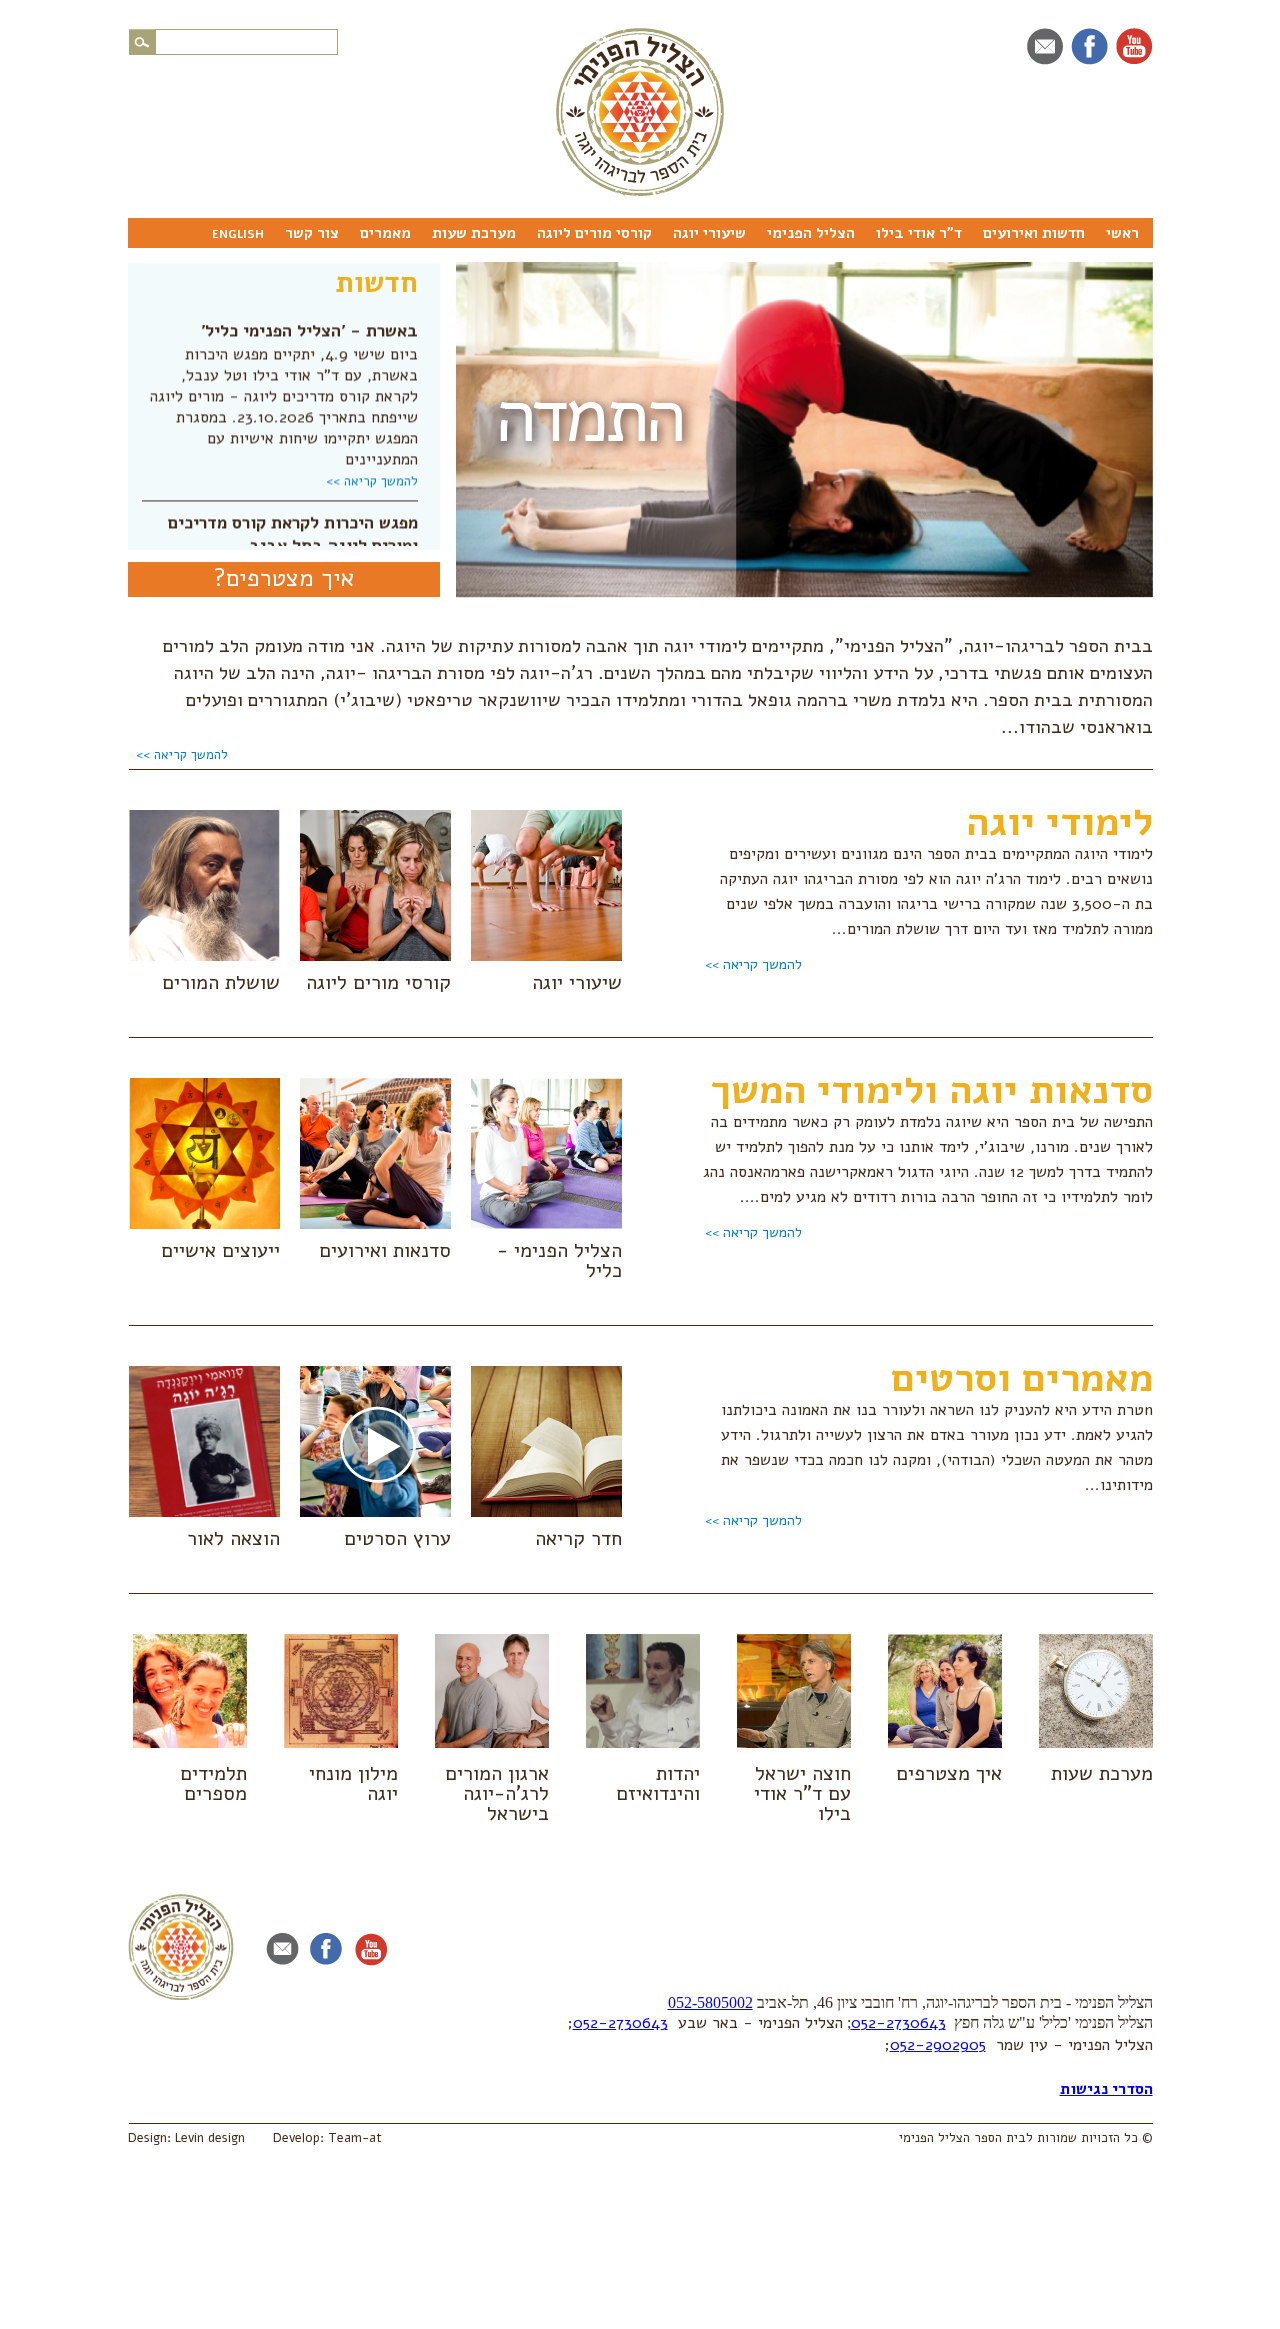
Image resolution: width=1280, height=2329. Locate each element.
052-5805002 (710, 2002)
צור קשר (312, 233)
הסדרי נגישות (1106, 2089)
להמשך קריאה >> (372, 463)
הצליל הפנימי (811, 233)
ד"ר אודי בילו (919, 233)
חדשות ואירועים (1034, 233)
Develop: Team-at (327, 2138)
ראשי (1122, 233)
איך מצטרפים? (284, 578)
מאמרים (385, 233)
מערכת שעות (474, 233)
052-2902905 (938, 2045)
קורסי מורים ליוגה (594, 233)
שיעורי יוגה (709, 233)
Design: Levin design (186, 2138)
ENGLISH (238, 234)
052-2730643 (898, 2023)
